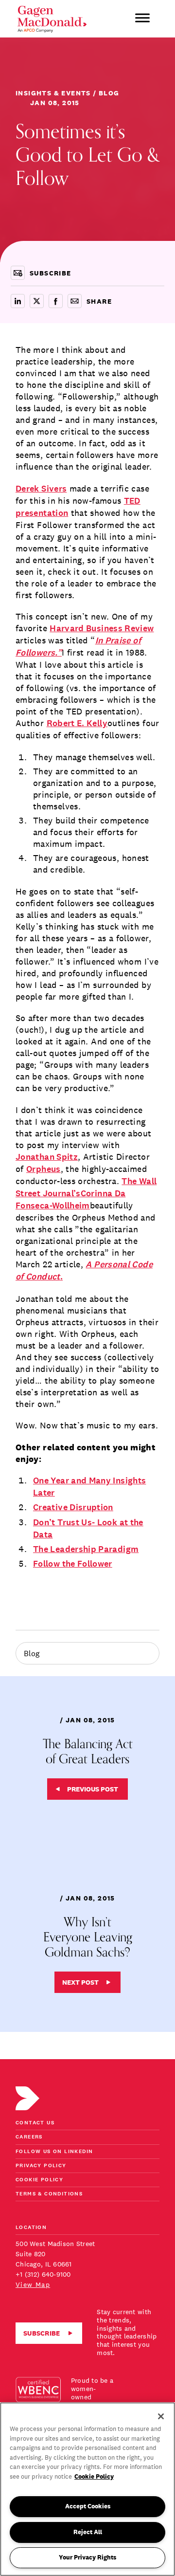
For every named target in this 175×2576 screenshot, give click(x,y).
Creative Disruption (73, 1507)
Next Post (80, 1982)
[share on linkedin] (18, 301)
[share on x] (37, 301)
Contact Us (35, 2123)
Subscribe (42, 2333)
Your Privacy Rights (87, 2557)
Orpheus (44, 1169)
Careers (29, 2137)
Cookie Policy (39, 2180)
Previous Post (93, 1789)
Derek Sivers (41, 489)
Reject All (88, 2532)
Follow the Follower (73, 1564)
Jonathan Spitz (47, 1157)
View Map (33, 2284)
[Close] (161, 2416)
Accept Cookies (88, 2506)
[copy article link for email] (75, 301)
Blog (32, 1653)
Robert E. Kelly (77, 723)
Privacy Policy (41, 2166)
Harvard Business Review (102, 629)
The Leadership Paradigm (86, 1549)
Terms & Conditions (49, 2194)
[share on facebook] (56, 301)
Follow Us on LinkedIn (54, 2152)
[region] (87, 2489)
